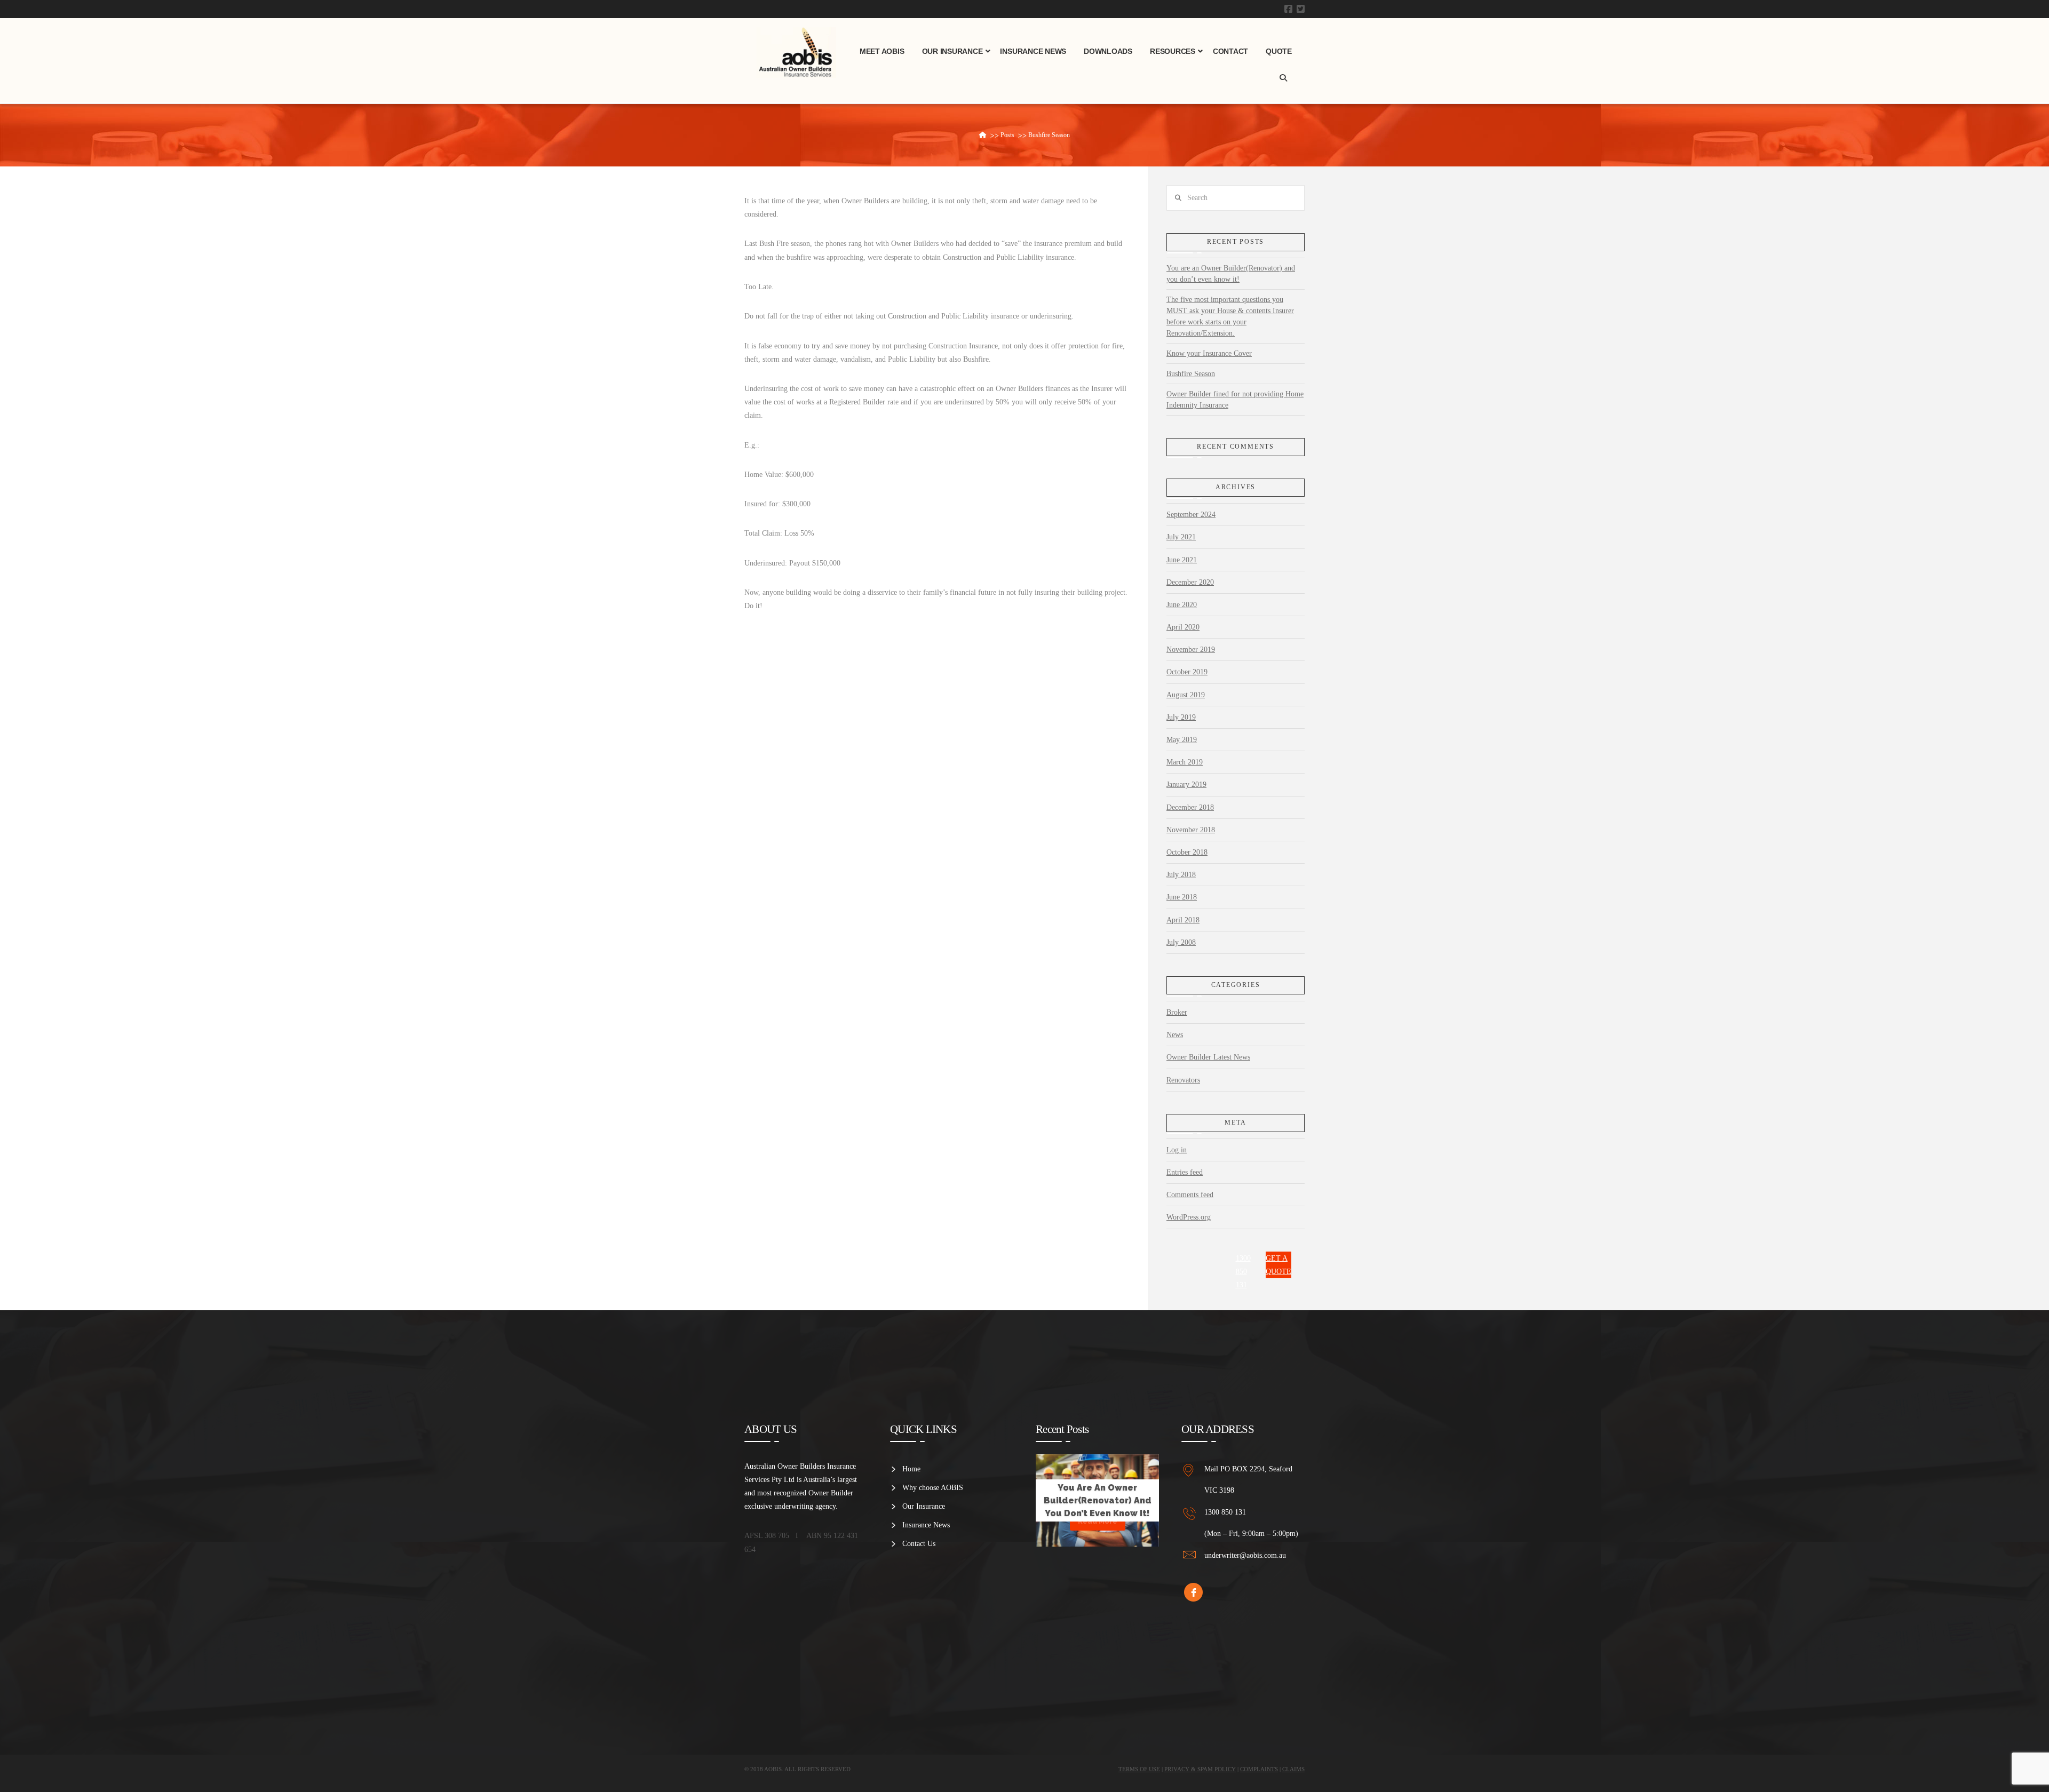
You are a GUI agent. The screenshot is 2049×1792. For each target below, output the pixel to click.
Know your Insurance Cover (1209, 353)
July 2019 (1181, 717)
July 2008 (1181, 942)
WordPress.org (1189, 1217)
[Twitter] (1301, 9)
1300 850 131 (1243, 1272)
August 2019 (1186, 695)
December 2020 (1190, 582)
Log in (1177, 1150)
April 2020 (1183, 627)
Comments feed (1190, 1195)
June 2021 (1182, 560)
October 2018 (1187, 852)
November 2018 (1191, 830)
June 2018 (1182, 897)
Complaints (1259, 1769)
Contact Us (919, 1544)
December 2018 (1190, 807)
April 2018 (1183, 920)
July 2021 (1181, 537)
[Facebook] (1288, 9)
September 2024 (1191, 515)
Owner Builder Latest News (1208, 1057)
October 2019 (1187, 672)
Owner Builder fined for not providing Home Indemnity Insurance (1235, 400)
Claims (1293, 1769)
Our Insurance (924, 1506)
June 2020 (1182, 605)
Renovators (1183, 1080)
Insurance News (926, 1525)
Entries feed (1185, 1172)
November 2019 (1191, 650)
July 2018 (1181, 875)
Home (911, 1469)
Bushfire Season (1191, 374)
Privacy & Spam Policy (1200, 1769)
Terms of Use (1139, 1769)
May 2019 (1182, 740)
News (1175, 1035)
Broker (1177, 1012)
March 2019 (1185, 762)
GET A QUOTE (1278, 1265)
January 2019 (1186, 785)
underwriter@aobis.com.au (1245, 1555)
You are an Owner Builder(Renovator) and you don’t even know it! (1231, 274)
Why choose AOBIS (933, 1488)
